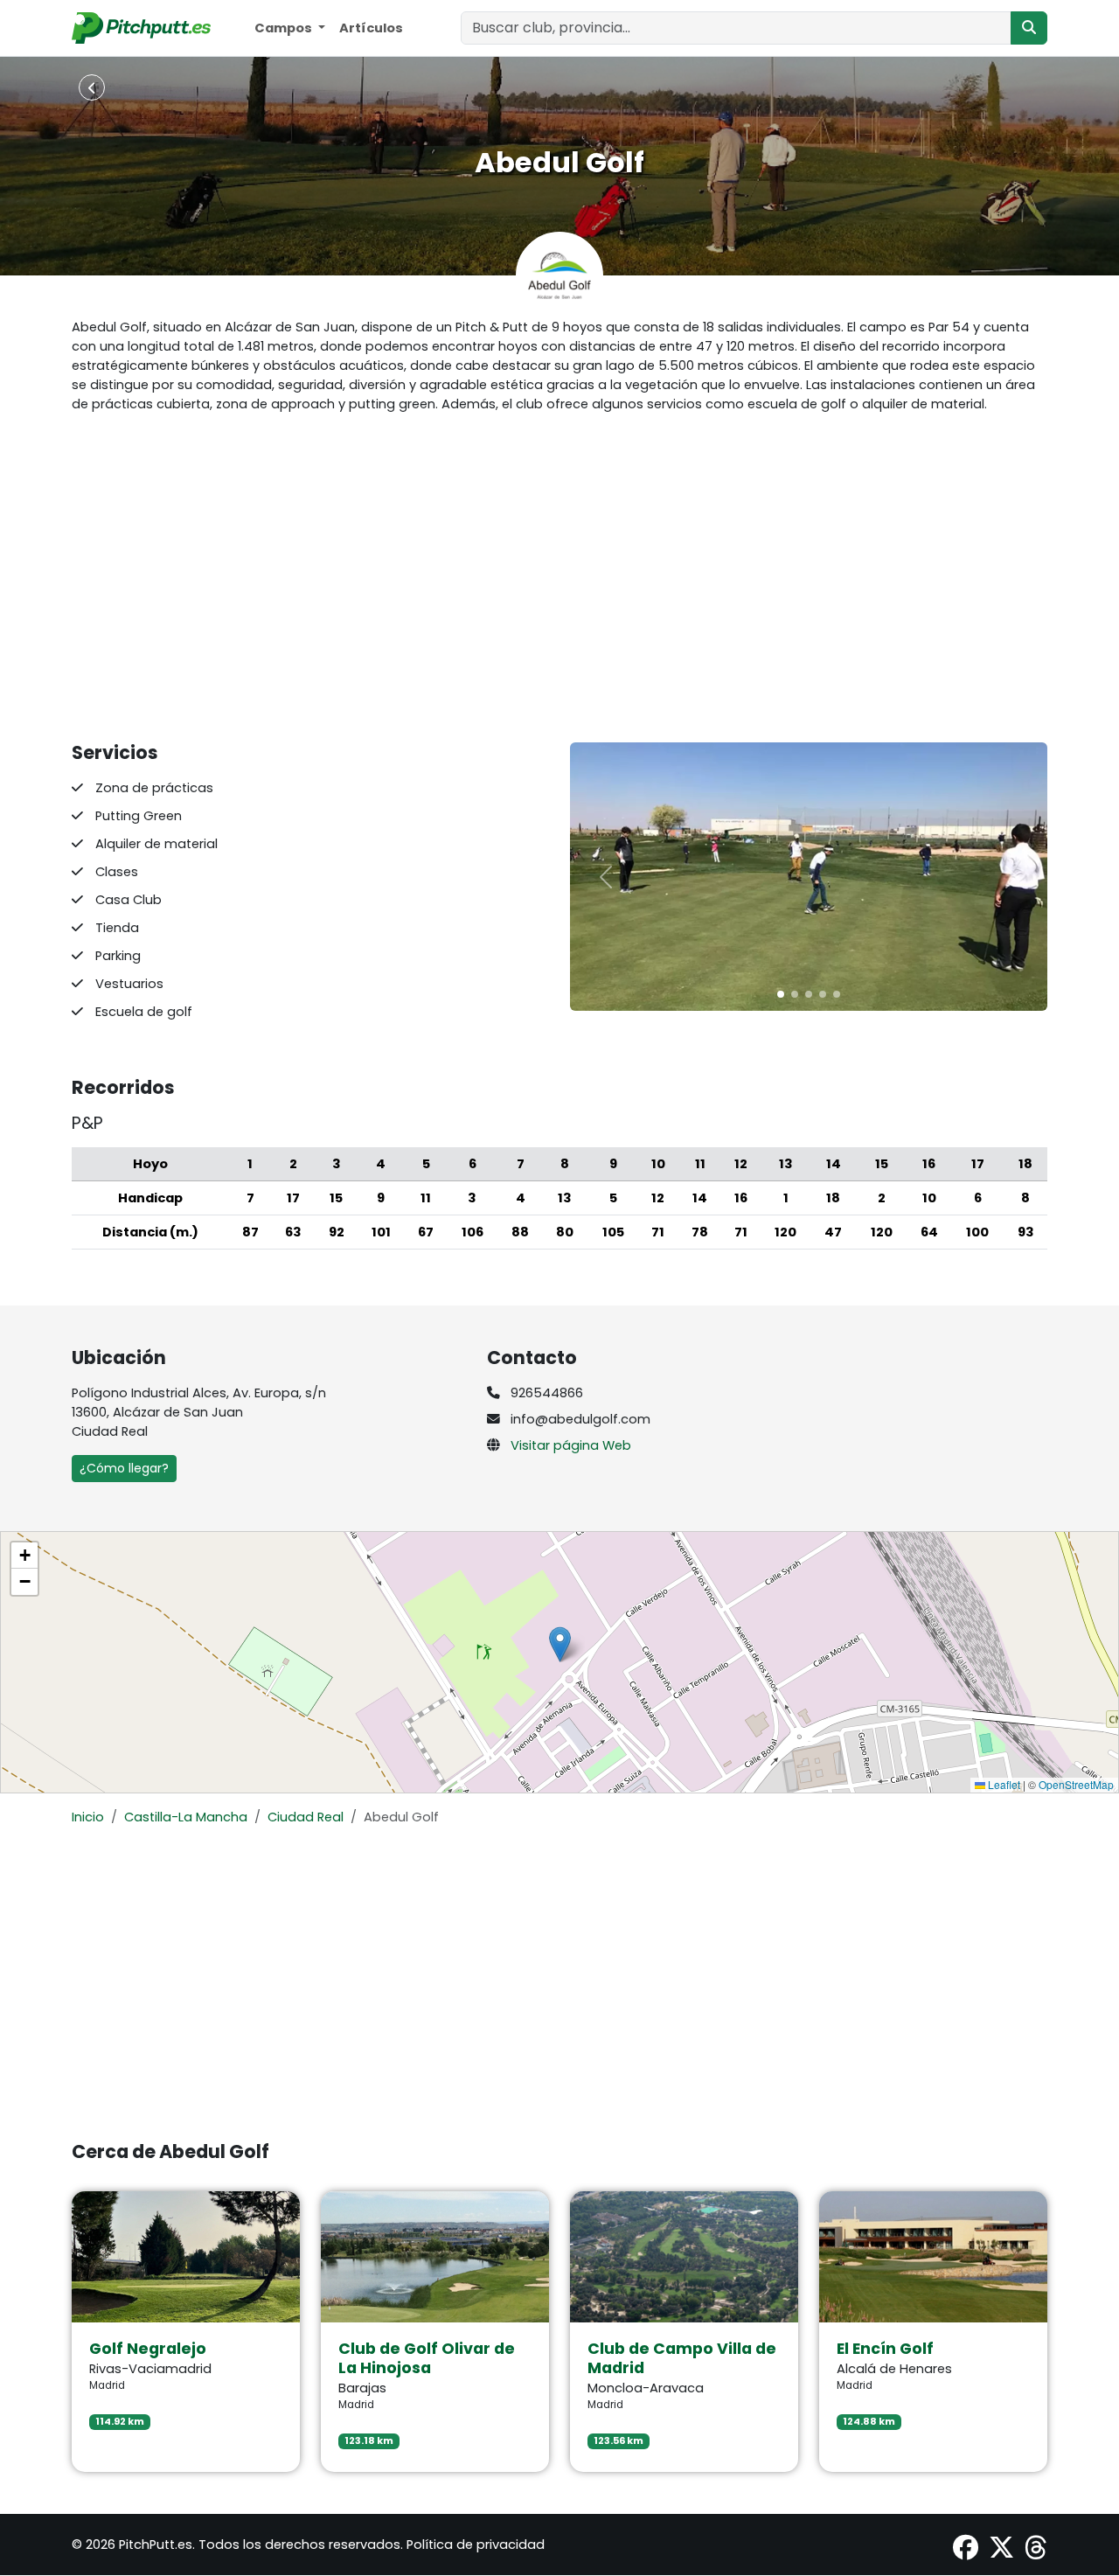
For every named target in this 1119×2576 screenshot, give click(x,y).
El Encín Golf (885, 2349)
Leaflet (1003, 1784)
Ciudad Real (306, 1817)
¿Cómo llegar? (124, 1468)
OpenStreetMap (1076, 1784)
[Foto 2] (809, 994)
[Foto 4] (837, 994)
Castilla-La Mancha (186, 1817)
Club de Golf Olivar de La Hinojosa (427, 2358)
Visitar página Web (571, 1445)
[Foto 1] (795, 994)
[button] (560, 1644)
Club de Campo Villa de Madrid (682, 2358)
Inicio (88, 1817)
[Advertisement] (559, 578)
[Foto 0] (781, 994)
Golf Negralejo (148, 2349)
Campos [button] (285, 28)
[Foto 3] (823, 994)
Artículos (371, 28)
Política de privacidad (476, 2545)
